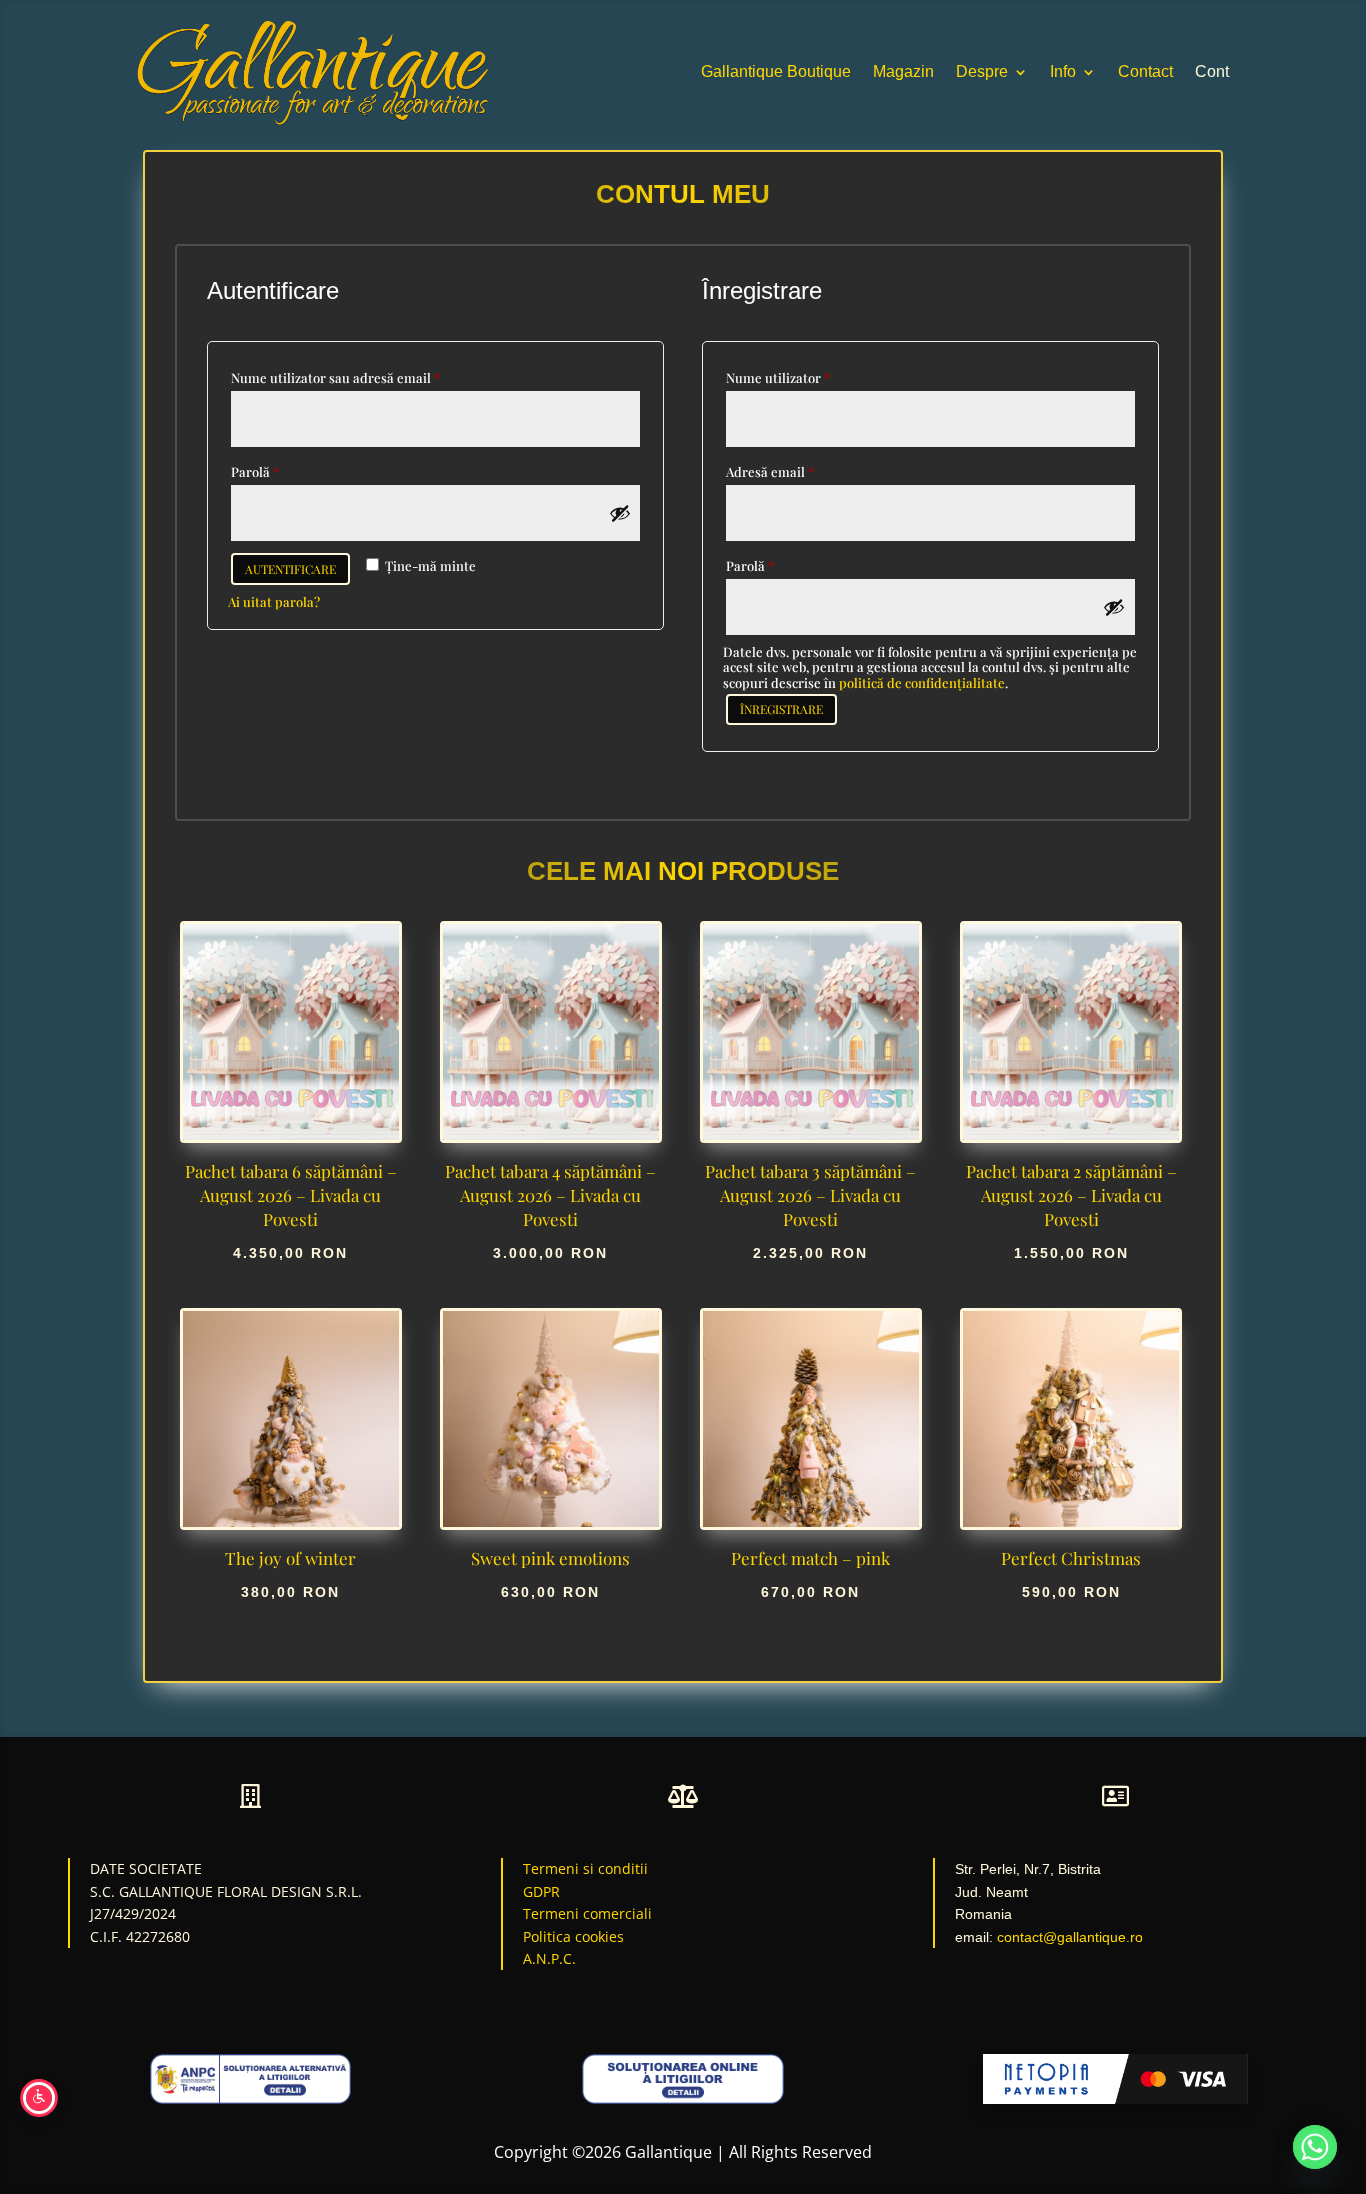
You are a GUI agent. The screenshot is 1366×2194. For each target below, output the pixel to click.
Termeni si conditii (585, 1868)
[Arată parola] (620, 513)
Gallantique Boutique (776, 71)
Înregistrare (781, 709)
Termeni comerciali (587, 1913)
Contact (1145, 71)
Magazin (903, 71)
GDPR (541, 1891)
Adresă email (804, 471)
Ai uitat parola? (274, 601)
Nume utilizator (812, 377)
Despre (982, 71)
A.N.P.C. (549, 1958)
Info (1063, 71)
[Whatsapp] (1315, 2147)
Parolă (289, 471)
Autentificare (290, 569)
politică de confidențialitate (922, 682)
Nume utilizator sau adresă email (369, 377)
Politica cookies (573, 1936)
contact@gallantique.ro (1070, 1937)
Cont (1212, 71)
